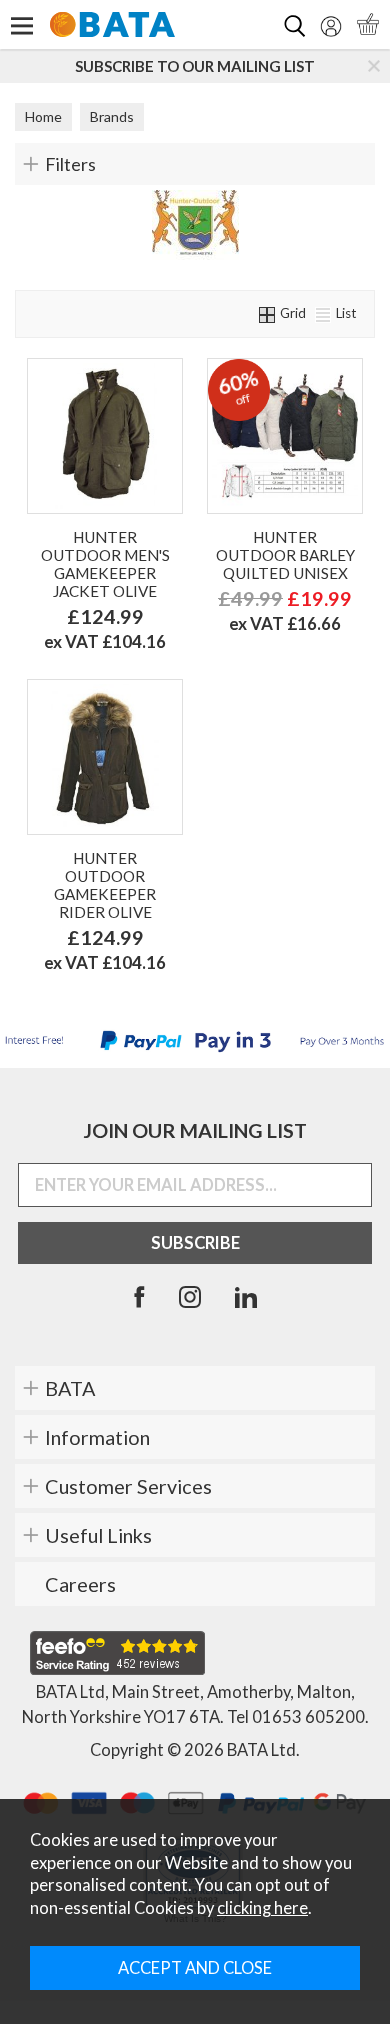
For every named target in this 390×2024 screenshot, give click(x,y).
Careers (80, 1584)
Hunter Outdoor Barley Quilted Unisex (285, 555)
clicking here (262, 1908)
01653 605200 (308, 1717)
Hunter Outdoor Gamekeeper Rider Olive (105, 885)
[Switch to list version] (324, 313)
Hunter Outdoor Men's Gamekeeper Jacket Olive (105, 564)
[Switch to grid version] (268, 313)
